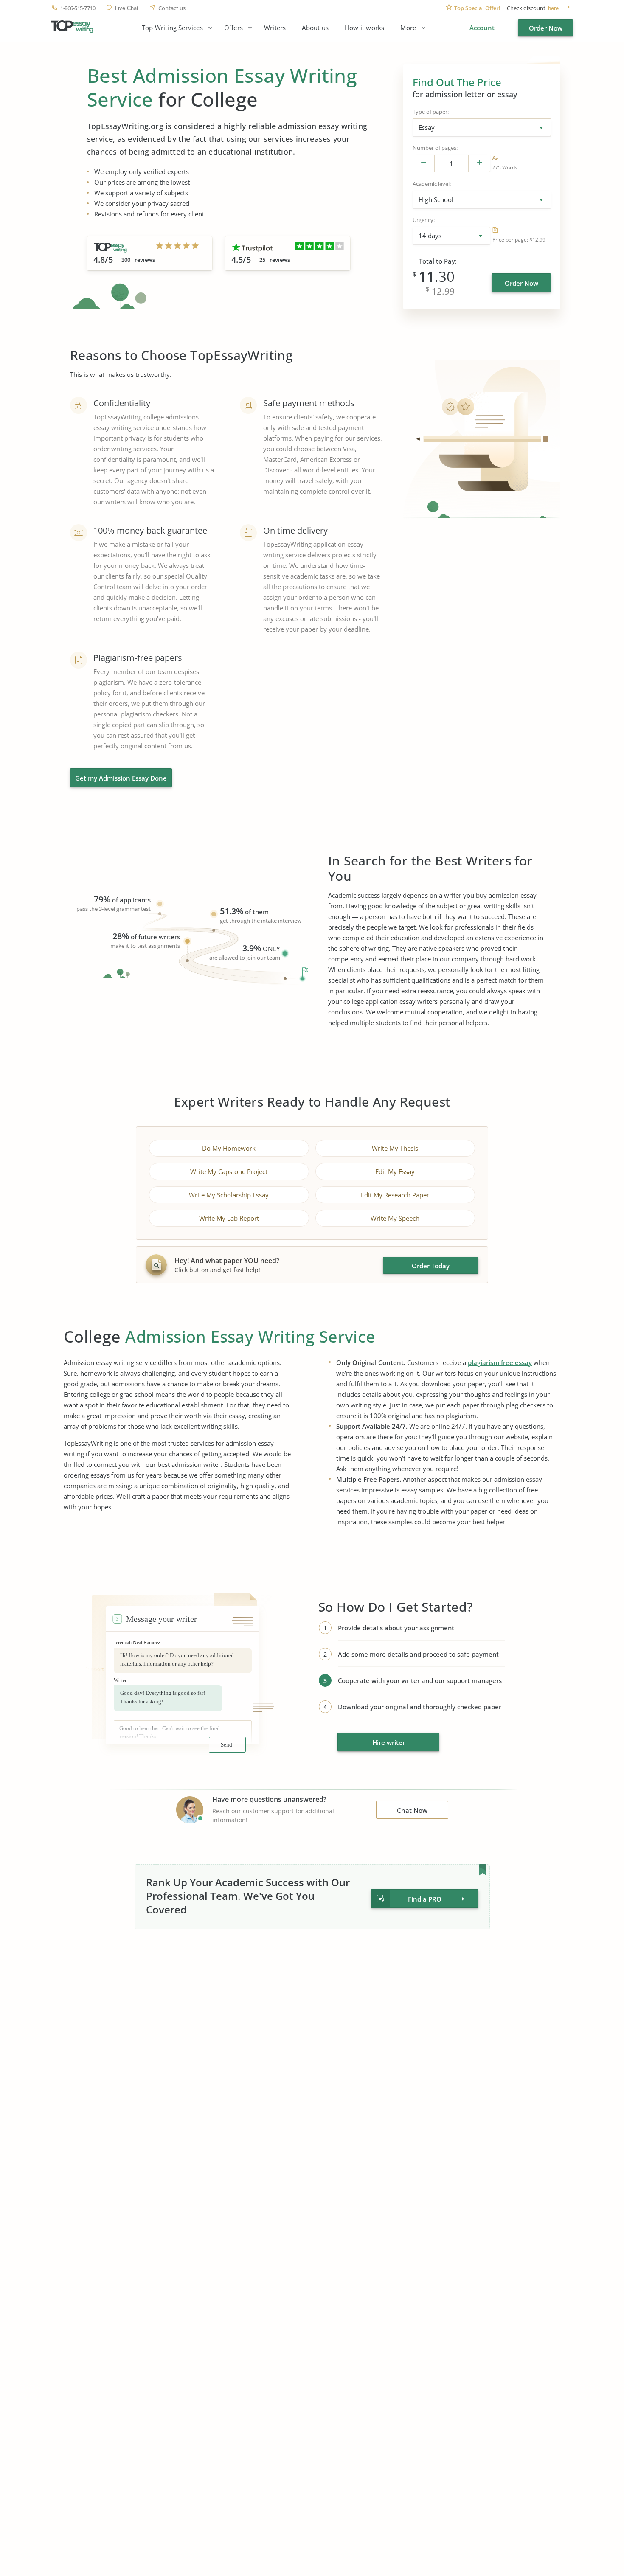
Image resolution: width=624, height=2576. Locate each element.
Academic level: (432, 184)
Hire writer (389, 1742)
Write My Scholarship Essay (229, 1195)
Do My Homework (229, 1148)
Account (482, 28)
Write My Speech (395, 1218)
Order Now (546, 28)
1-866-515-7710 (78, 8)
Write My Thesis (395, 1148)
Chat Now (412, 1810)
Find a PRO (425, 1899)
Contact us (172, 8)
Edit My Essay (395, 1171)
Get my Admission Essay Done (121, 778)
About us (315, 28)
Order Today (431, 1266)
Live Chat (127, 8)
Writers (275, 28)
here (553, 8)
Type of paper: (431, 112)
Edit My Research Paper (395, 1195)
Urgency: (424, 220)
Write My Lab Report (229, 1218)
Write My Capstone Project (229, 1171)
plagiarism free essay (500, 1362)
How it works (364, 28)
